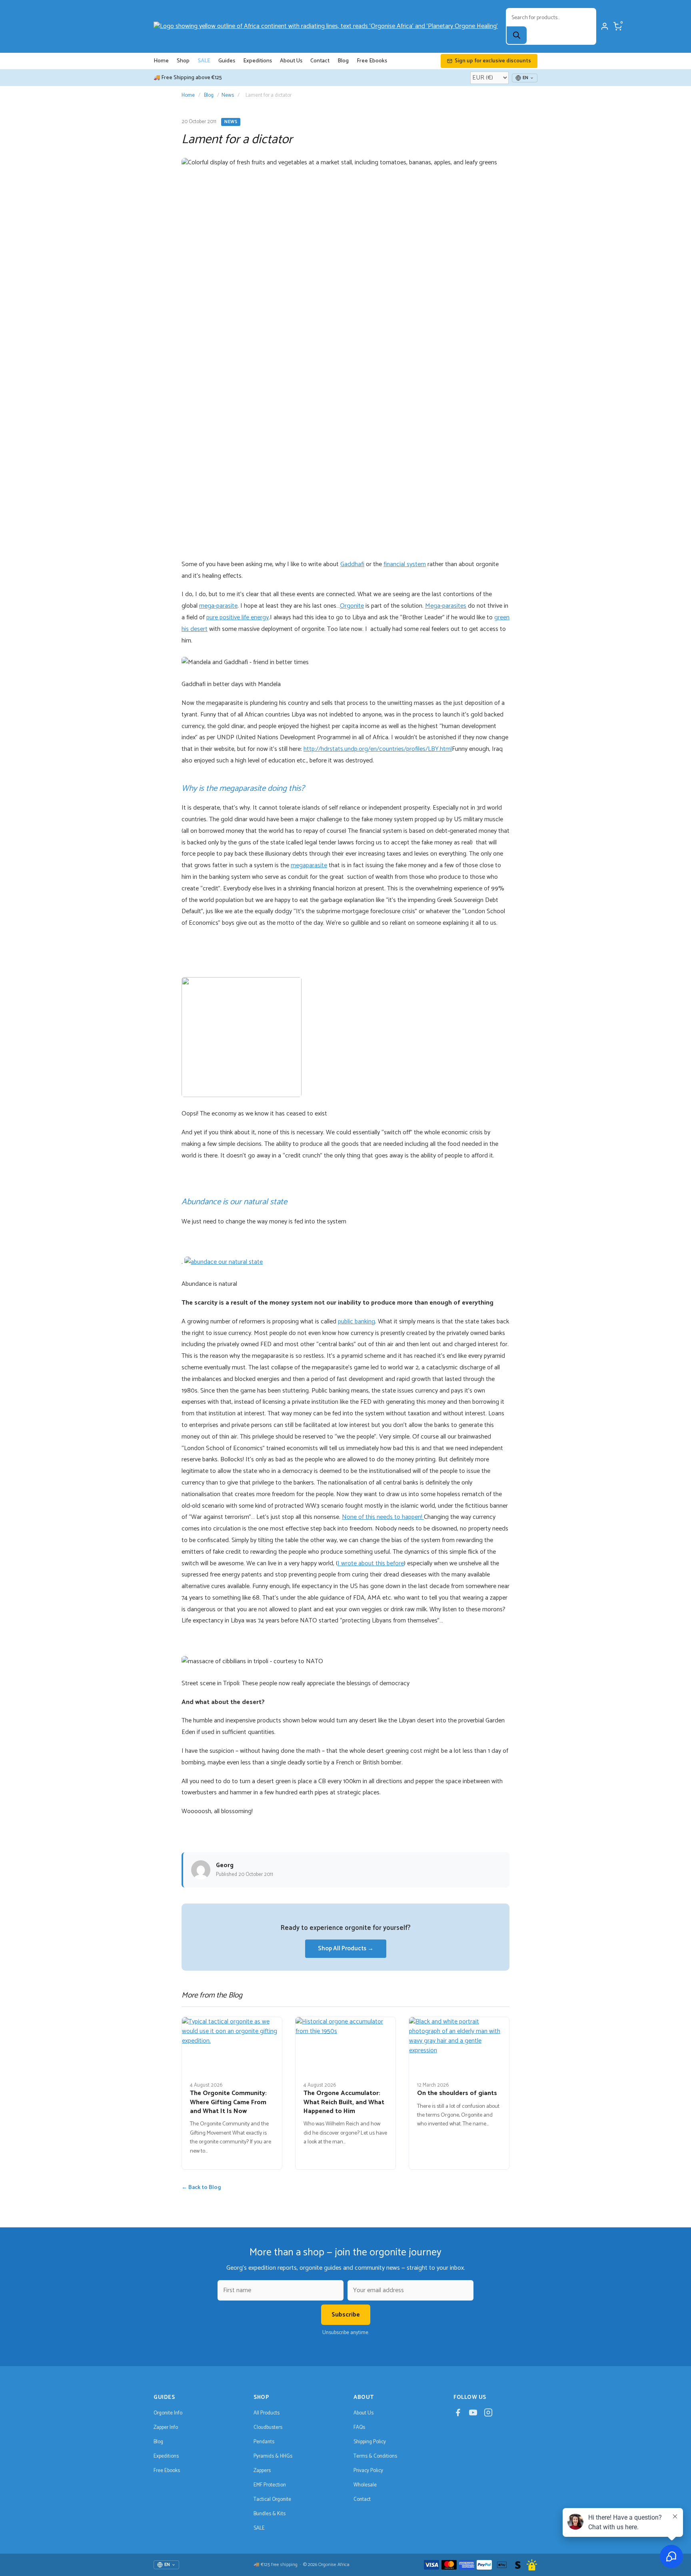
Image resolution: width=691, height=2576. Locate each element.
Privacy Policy (368, 2471)
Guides (227, 61)
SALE (204, 61)
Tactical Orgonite (272, 2499)
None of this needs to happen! (383, 1517)
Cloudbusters (268, 2427)
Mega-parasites (446, 606)
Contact (320, 61)
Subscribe (346, 2315)
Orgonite (352, 606)
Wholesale (365, 2485)
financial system (405, 564)
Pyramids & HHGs (273, 2456)
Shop (183, 61)
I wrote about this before (371, 1563)
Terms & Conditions (375, 2456)
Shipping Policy (370, 2442)
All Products (267, 2413)
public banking (356, 1322)
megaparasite (309, 865)
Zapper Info (166, 2427)
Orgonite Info (168, 2413)
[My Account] (605, 26)
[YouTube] (473, 2415)
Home (161, 61)
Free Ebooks (372, 61)
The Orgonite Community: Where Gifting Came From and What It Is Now (228, 2102)
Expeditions (258, 61)
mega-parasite (218, 606)
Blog (343, 61)
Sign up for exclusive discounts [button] (493, 61)
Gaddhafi (352, 564)
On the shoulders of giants (457, 2093)
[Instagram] (488, 2415)
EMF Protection (270, 2485)
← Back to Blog (201, 2188)
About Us (291, 61)
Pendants (264, 2442)
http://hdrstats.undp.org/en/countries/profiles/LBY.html (378, 749)
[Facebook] (458, 2415)
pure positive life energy (238, 618)
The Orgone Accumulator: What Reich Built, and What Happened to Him (344, 2102)
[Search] (517, 35)
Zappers (262, 2471)
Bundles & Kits (270, 2514)
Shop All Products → (346, 1948)
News (228, 95)
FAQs (359, 2427)
